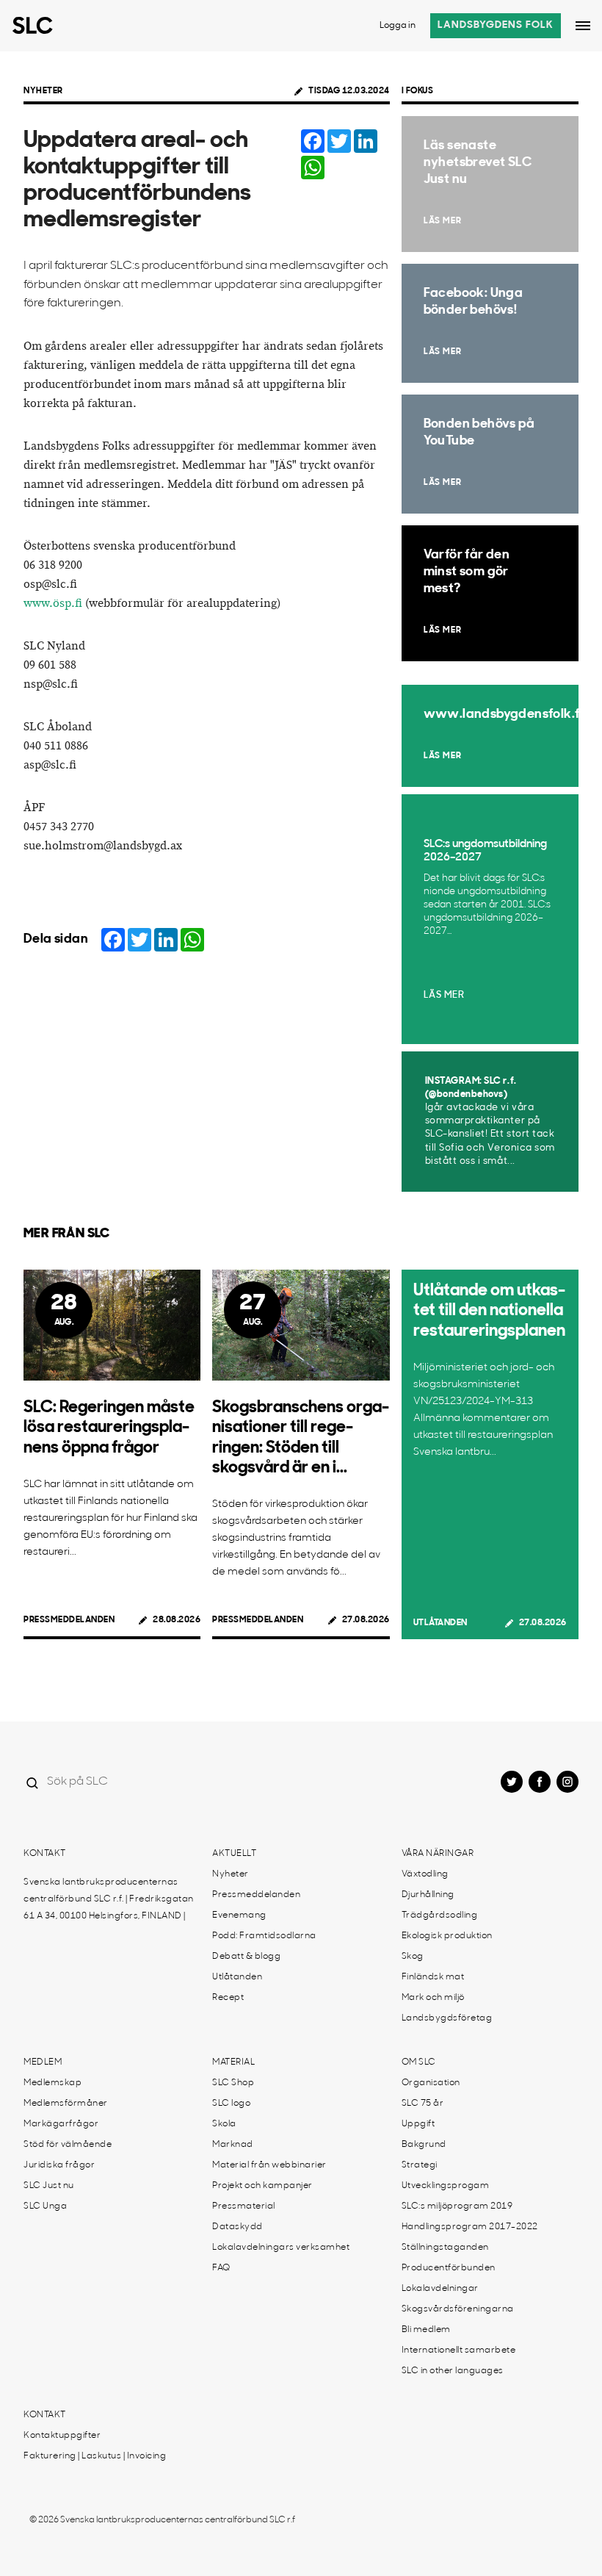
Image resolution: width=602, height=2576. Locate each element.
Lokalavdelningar (440, 2289)
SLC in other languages (453, 2371)
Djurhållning (428, 1895)
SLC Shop (233, 2083)
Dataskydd (237, 2227)
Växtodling (425, 1874)
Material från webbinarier (269, 2165)
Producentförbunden (449, 2268)
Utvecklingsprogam (446, 2186)
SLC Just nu (49, 2186)
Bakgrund (424, 2145)
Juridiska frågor (59, 2165)
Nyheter (43, 91)
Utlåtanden (440, 1623)
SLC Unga (45, 2206)
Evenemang (239, 1915)
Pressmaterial (244, 2206)
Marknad (233, 2145)
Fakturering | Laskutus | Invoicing (95, 2456)
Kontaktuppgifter (62, 2436)
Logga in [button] (398, 26)
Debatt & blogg (246, 1957)
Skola (224, 2124)
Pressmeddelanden (69, 1620)
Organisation (431, 2083)
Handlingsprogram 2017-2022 (470, 2227)
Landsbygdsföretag (447, 2018)
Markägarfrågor (61, 2124)
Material (233, 2062)
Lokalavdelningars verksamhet (281, 2248)
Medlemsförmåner (66, 2104)
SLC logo (231, 2104)
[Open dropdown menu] (583, 26)
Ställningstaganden (445, 2248)
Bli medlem (426, 2330)
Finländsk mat (433, 1977)
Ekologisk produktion (447, 1936)
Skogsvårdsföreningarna (458, 2309)
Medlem (43, 2062)
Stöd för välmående (68, 2145)
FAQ (221, 2268)
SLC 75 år (423, 2104)
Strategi (420, 2165)
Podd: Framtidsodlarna (264, 1936)
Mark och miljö (433, 1998)
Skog (413, 1957)
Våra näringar (438, 1854)
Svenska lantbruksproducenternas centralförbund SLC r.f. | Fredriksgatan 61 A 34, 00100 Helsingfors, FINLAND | (109, 1899)
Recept (228, 1998)
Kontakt (45, 1854)
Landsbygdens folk (496, 25)
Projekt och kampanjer (262, 2186)
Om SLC (419, 2062)
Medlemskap (52, 2083)
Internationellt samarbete (459, 2350)
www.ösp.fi (53, 604)
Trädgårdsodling (440, 1915)
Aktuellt (234, 1854)
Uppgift (418, 2124)
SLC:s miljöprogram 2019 (457, 2206)
